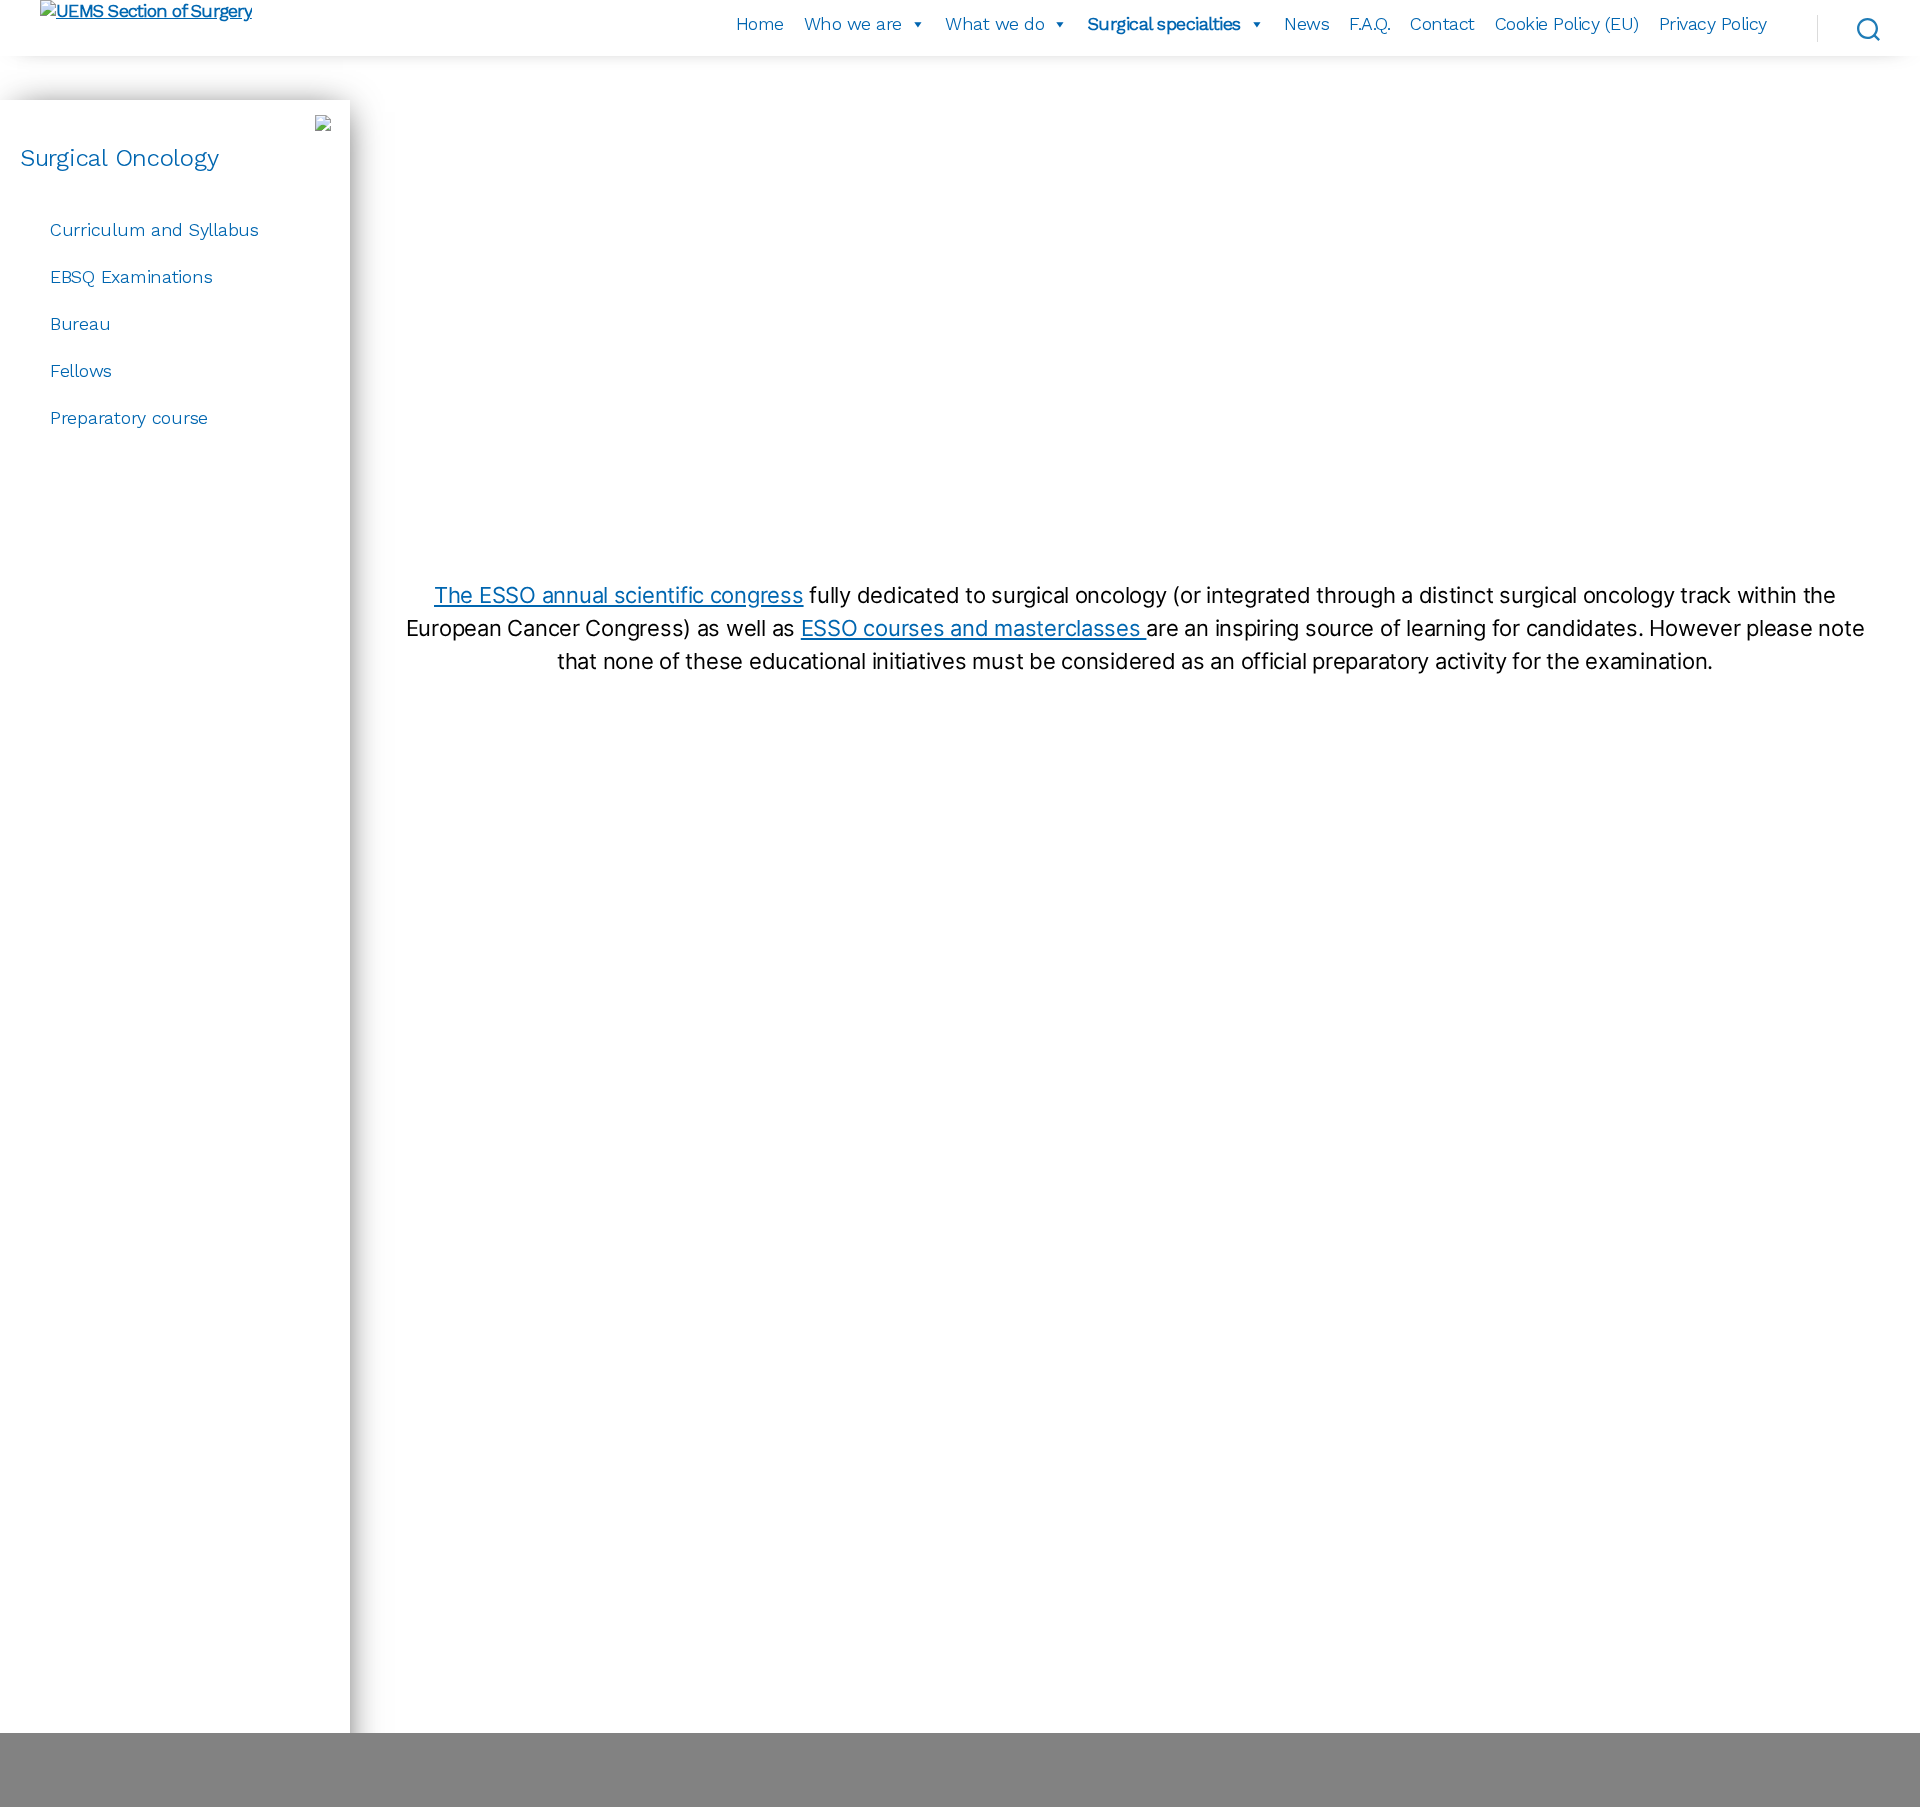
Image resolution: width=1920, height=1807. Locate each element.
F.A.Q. (1369, 23)
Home (760, 23)
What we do (994, 23)
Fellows (81, 370)
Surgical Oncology (119, 158)
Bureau (80, 323)
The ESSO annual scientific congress (619, 595)
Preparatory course (129, 417)
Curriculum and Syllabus (154, 229)
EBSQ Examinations (131, 276)
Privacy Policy (1713, 23)
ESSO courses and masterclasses (974, 628)
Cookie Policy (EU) (1567, 23)
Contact (1442, 23)
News (1306, 23)
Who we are (853, 23)
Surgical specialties (1164, 23)
